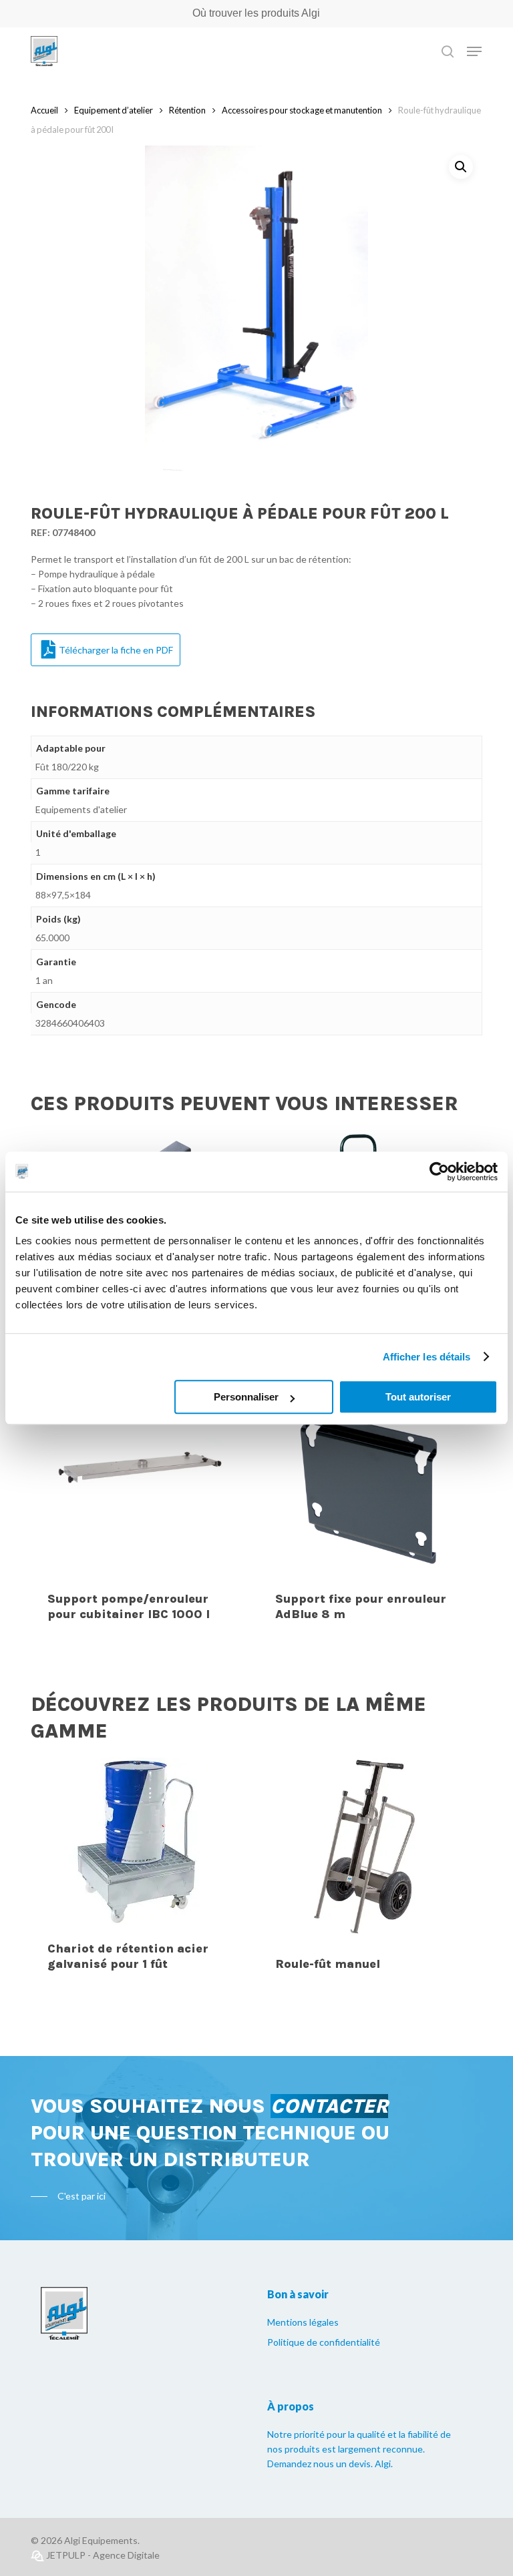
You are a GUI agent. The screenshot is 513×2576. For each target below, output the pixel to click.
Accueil (44, 110)
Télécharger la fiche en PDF (116, 650)
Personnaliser (246, 1397)
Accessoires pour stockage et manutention (302, 110)
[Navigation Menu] (474, 51)
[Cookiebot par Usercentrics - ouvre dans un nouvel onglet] (439, 1172)
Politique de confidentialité (324, 2342)
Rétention (187, 110)
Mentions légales (303, 2322)
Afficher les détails (427, 1357)
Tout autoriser (418, 1397)
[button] (461, 167)
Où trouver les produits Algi (256, 13)
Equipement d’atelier (114, 110)
